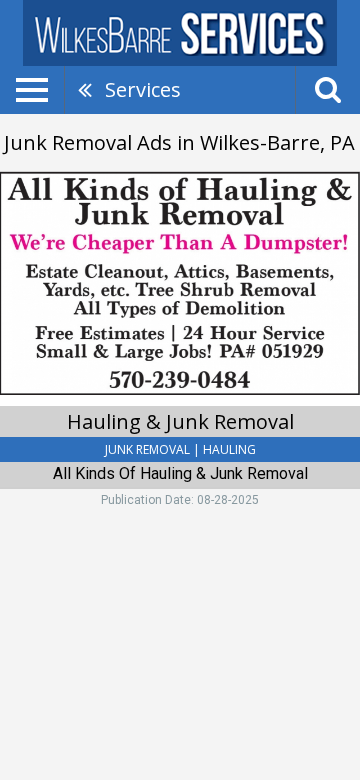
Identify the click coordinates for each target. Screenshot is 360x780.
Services (143, 89)
